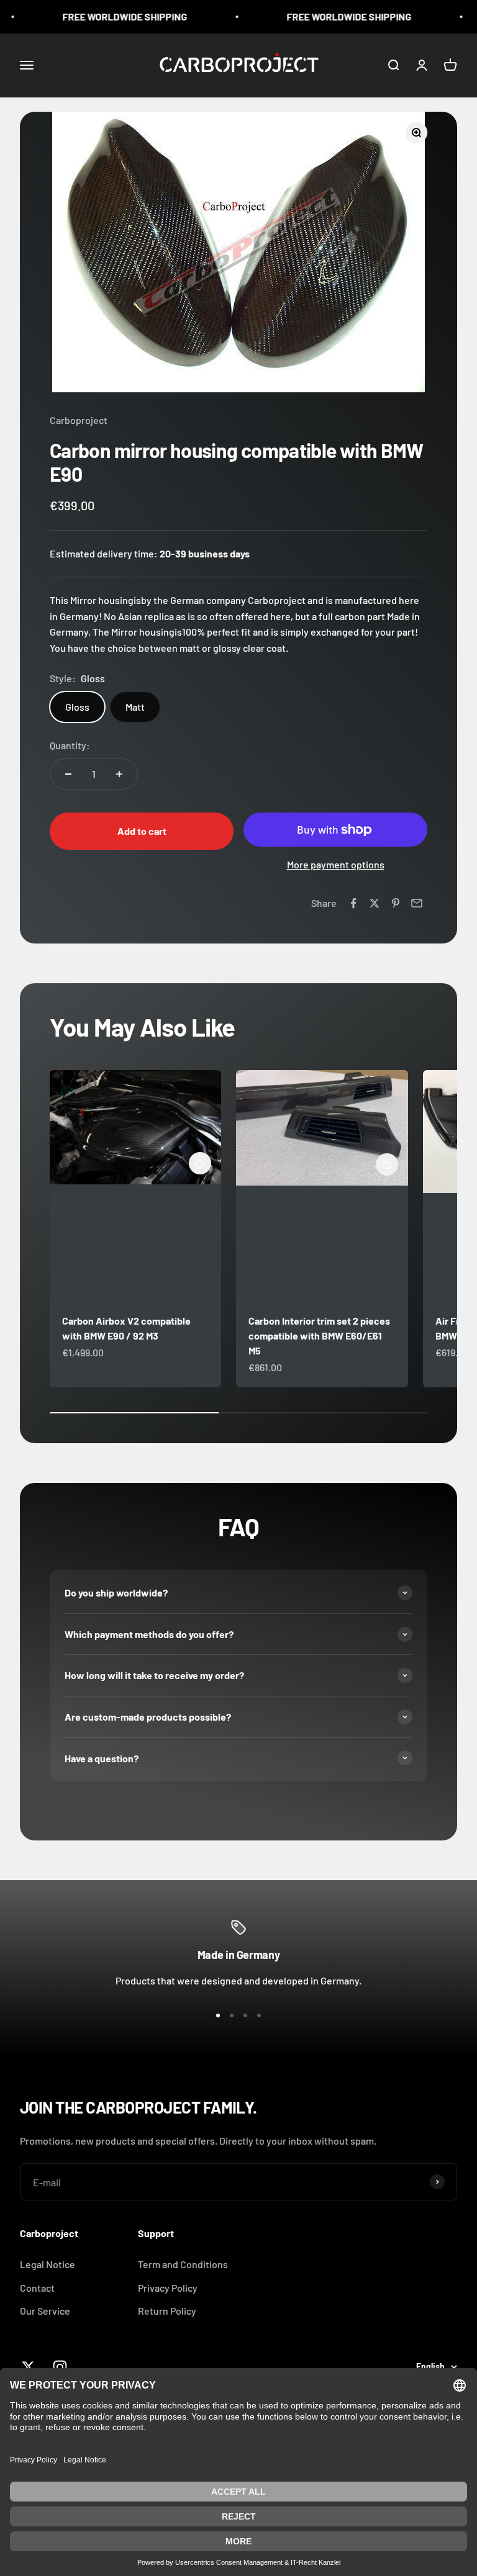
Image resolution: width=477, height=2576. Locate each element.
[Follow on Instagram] (60, 2367)
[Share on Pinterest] (396, 903)
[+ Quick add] (200, 1163)
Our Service (45, 2311)
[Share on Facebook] (353, 903)
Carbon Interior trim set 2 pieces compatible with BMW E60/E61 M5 (319, 1335)
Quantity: (70, 745)
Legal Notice (48, 2264)
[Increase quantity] (119, 774)
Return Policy (167, 2311)
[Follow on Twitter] (28, 2367)
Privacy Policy (168, 2288)
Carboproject (79, 420)
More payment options (336, 864)
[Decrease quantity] (68, 774)
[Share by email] (417, 903)
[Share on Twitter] (375, 903)
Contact (37, 2288)
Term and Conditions (183, 2264)
